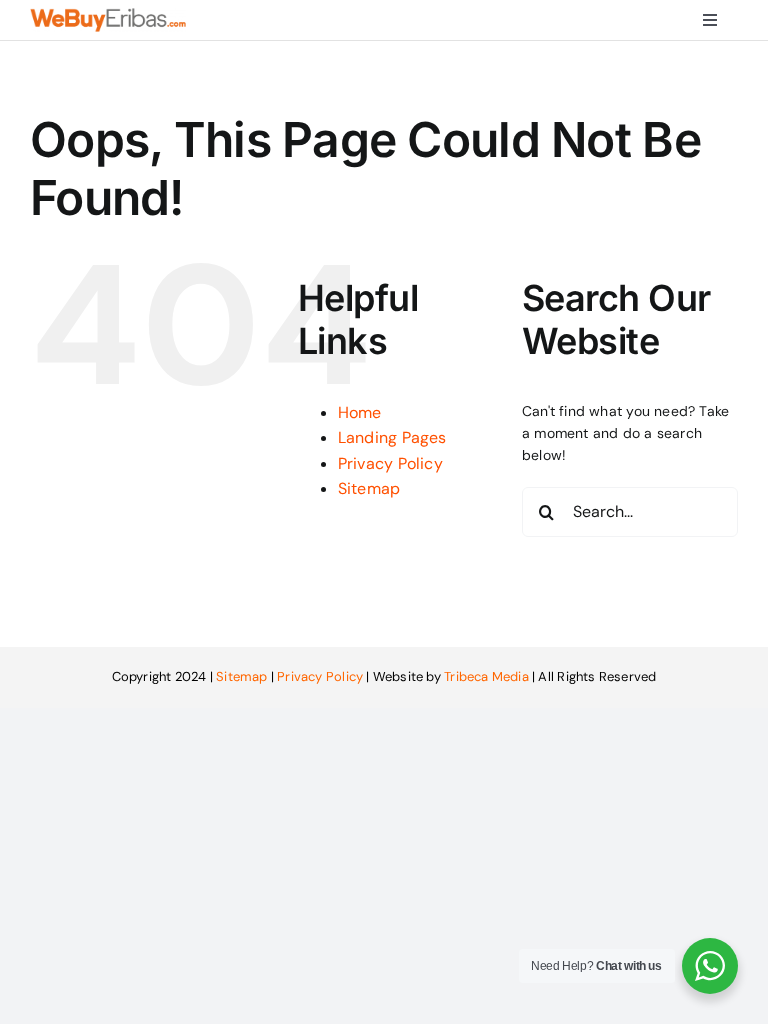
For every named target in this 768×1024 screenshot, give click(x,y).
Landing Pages (392, 437)
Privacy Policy (390, 463)
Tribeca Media (486, 676)
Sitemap (369, 488)
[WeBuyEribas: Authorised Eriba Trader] (108, 15)
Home (360, 412)
